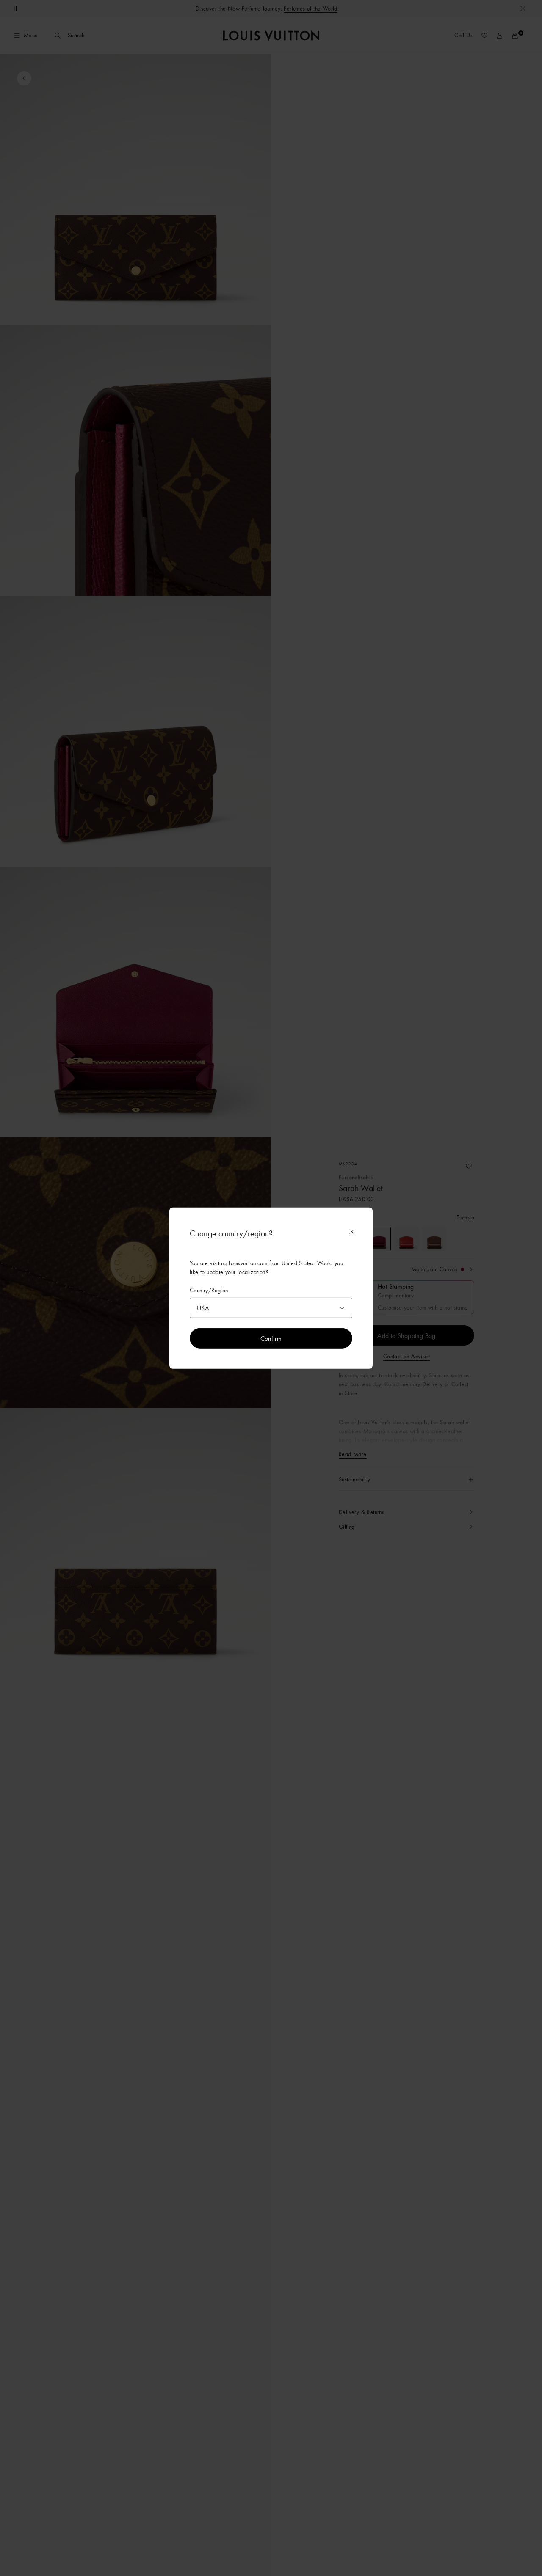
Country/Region (209, 1290)
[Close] (352, 1232)
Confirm (271, 1338)
